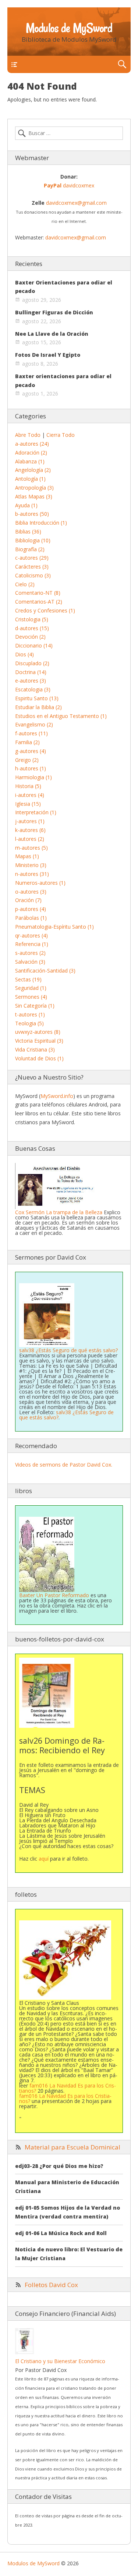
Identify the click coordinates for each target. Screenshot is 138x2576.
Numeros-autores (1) (40, 883)
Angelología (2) (33, 470)
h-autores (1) (31, 768)
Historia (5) (28, 786)
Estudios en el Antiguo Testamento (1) (61, 716)
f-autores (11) (31, 733)
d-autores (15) (32, 628)
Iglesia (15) (28, 804)
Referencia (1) (32, 944)
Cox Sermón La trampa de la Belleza (59, 1212)
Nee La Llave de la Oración (52, 334)
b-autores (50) (32, 514)
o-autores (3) (31, 892)
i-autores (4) (30, 795)
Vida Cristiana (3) (35, 1049)
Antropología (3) (34, 488)
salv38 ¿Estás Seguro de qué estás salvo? (68, 1350)
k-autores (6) (30, 830)
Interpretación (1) (36, 812)
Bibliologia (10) (33, 540)
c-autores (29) (32, 558)
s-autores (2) (30, 953)
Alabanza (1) (30, 461)
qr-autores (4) (31, 935)
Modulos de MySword (69, 28)
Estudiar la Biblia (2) (38, 707)
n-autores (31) (32, 874)
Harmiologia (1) (33, 777)
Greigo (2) (27, 760)
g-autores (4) (31, 751)
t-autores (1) (30, 1014)
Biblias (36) (28, 531)
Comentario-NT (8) (38, 593)
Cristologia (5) (32, 619)
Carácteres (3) (32, 567)
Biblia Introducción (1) (41, 523)
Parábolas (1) (31, 918)
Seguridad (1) (31, 988)
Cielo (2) (25, 584)
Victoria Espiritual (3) (39, 1041)
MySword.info (57, 1096)
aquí (44, 1859)
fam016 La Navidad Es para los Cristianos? (68, 2088)
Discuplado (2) (32, 663)
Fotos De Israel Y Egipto (48, 355)
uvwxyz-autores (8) (38, 1032)
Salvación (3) (30, 962)
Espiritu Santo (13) (37, 698)
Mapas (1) (27, 856)
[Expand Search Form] (122, 64)
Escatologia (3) (33, 689)
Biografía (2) (30, 549)
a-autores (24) (32, 444)
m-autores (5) (31, 848)
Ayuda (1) (26, 505)
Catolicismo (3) (33, 575)
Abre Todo (28, 435)
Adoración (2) (31, 453)
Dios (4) (24, 654)
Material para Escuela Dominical (72, 2147)
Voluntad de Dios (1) (39, 1058)
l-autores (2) (30, 839)
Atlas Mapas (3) (34, 496)
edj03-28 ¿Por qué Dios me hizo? (59, 2166)
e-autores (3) (31, 681)
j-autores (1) (30, 821)
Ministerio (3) (31, 865)
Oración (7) (28, 900)
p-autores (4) (31, 909)
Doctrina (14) (31, 672)
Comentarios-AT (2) (39, 602)
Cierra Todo (61, 435)
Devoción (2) (30, 637)
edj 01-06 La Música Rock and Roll (61, 2233)
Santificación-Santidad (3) (45, 971)
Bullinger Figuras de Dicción (54, 312)
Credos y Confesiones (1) (45, 610)
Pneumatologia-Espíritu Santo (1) (54, 927)
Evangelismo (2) (34, 724)
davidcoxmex (69, 185)
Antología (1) (30, 479)
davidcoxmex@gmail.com (76, 203)
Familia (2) (27, 742)
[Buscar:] (69, 133)
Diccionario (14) (34, 645)
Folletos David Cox (51, 2285)
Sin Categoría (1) (35, 1006)
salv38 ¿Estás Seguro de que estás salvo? (66, 1415)
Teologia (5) (29, 1023)
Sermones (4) (31, 997)
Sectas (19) (28, 979)
